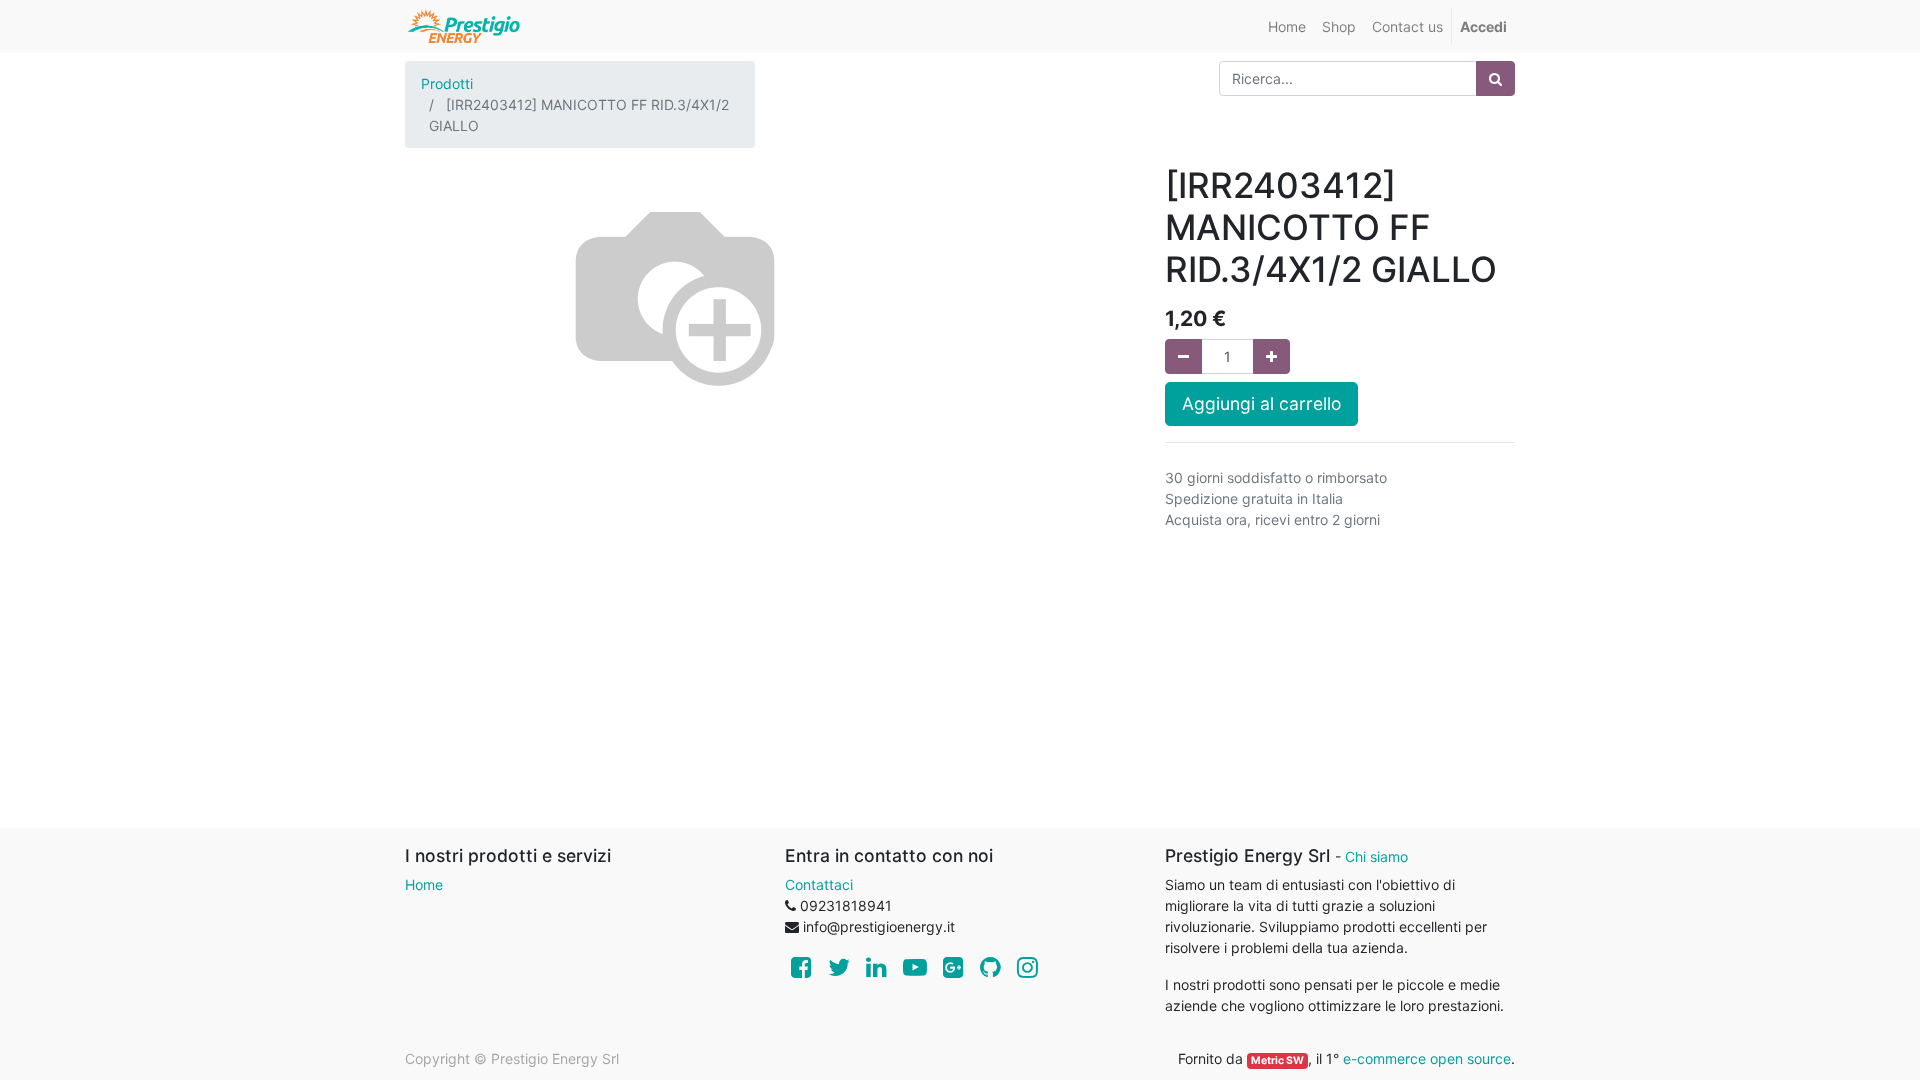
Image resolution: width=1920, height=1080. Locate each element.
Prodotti (447, 83)
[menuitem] (1287, 26)
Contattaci (819, 884)
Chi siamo (1376, 856)
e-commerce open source (1427, 1058)
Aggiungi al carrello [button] (1261, 403)
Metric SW (1277, 1060)
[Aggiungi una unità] (1271, 356)
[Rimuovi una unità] (1183, 356)
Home (424, 884)
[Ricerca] (1495, 78)
